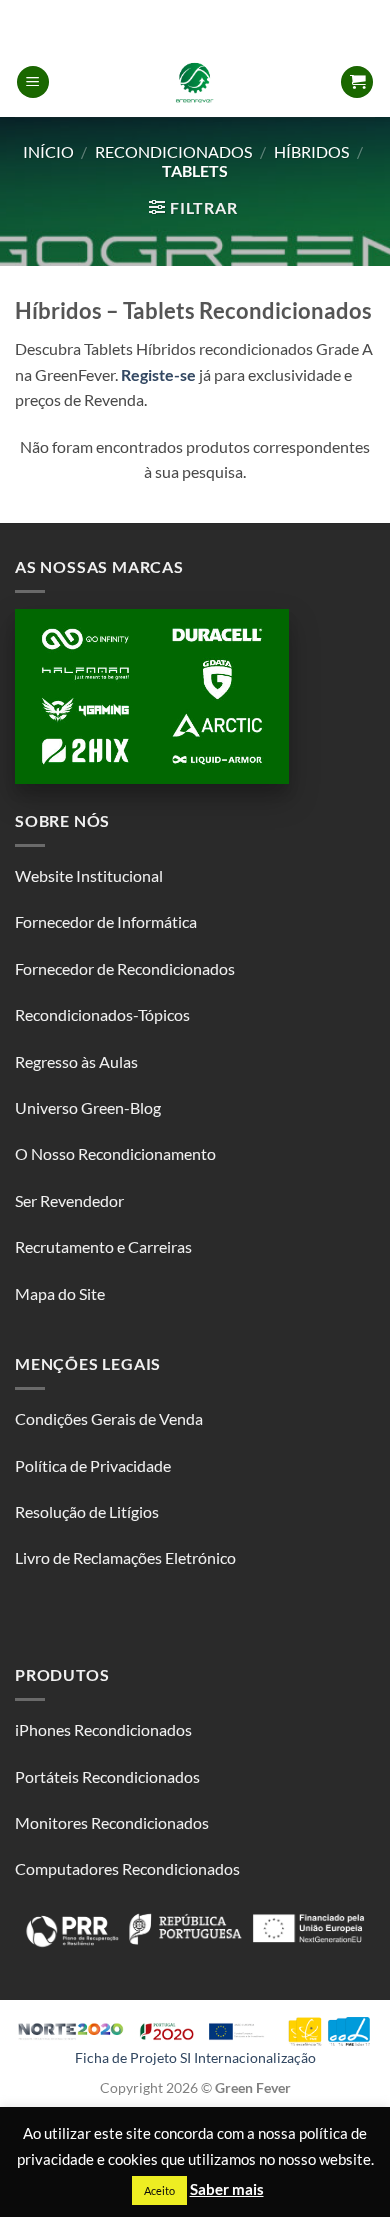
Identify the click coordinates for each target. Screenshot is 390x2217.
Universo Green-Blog (88, 1107)
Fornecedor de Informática (106, 921)
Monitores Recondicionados (112, 1822)
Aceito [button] (159, 2190)
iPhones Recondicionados (103, 1729)
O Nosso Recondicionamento (115, 1153)
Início (48, 151)
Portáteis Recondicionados (107, 1776)
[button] (33, 82)
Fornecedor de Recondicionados (125, 968)
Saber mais (227, 2189)
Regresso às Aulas (76, 1061)
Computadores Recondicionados (127, 1868)
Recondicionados (173, 151)
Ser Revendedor (69, 1200)
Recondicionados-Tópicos (102, 1014)
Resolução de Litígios (87, 1511)
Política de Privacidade (93, 1465)
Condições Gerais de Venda (109, 1418)
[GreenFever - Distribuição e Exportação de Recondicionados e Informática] (195, 82)
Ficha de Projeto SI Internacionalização (195, 2057)
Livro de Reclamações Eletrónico (125, 1557)
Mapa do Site (60, 1293)
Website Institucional (89, 875)
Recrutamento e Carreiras (103, 1246)
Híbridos (311, 151)
